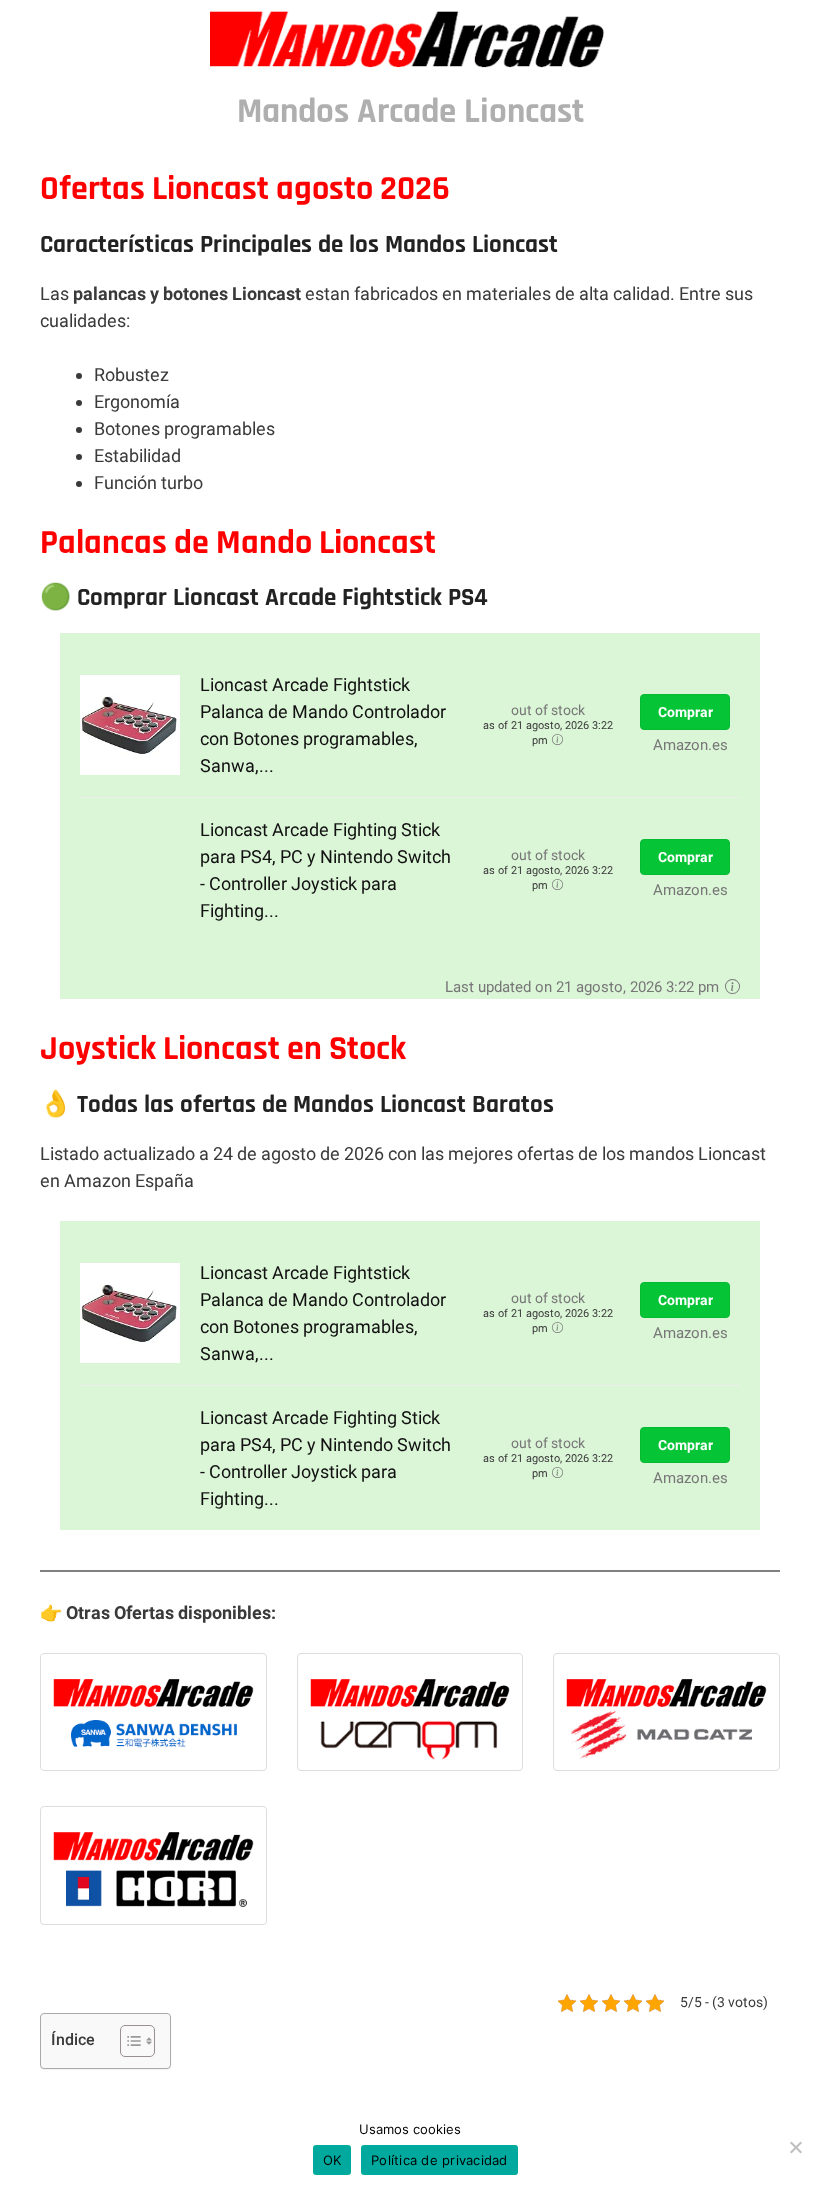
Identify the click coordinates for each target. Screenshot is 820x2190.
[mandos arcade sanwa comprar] (153, 1717)
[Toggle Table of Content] (127, 2041)
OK (332, 2160)
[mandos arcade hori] (153, 1870)
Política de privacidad (439, 2160)
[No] (795, 2147)
